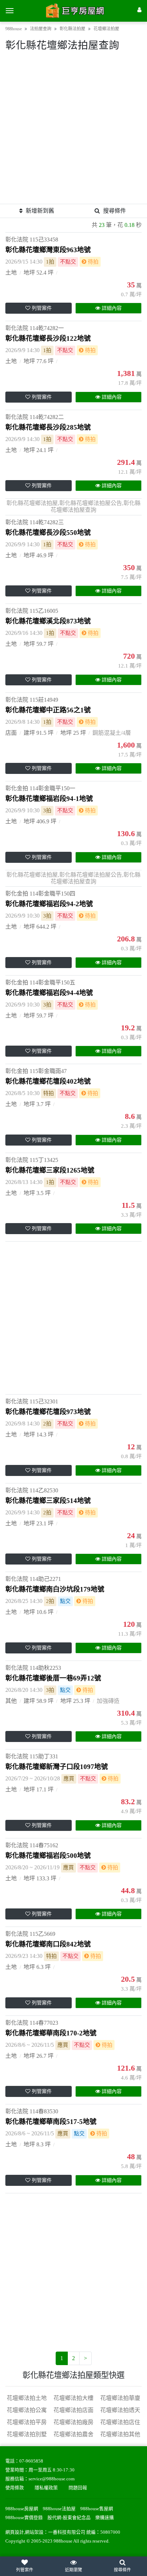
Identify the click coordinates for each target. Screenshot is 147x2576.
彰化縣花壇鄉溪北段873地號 (48, 621)
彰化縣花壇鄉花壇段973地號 (48, 1412)
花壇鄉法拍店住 (120, 2422)
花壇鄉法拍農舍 (73, 2434)
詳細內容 (112, 308)
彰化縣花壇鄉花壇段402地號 (48, 1081)
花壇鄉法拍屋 (106, 29)
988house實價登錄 (24, 2518)
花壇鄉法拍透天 (120, 2410)
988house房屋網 (22, 2509)
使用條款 (15, 2488)
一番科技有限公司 (67, 2532)
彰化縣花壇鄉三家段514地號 (48, 1501)
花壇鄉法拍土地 (27, 2398)
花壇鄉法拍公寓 (27, 2410)
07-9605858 (31, 2461)
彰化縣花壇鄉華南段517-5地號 (51, 2122)
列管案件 (42, 308)
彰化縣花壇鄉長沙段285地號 (48, 427)
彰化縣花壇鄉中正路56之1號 (48, 710)
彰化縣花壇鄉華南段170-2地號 (51, 2033)
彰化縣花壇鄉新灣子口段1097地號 (57, 1767)
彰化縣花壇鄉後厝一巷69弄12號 (53, 1678)
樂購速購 (105, 2518)
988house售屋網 (97, 2509)
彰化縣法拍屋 (72, 29)
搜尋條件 (115, 211)
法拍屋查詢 (41, 29)
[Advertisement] (73, 131)
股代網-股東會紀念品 (69, 2518)
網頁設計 (15, 2532)
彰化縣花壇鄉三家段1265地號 (50, 1170)
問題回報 (78, 2488)
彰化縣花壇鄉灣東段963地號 (48, 250)
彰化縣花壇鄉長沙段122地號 (48, 338)
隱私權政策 (46, 2488)
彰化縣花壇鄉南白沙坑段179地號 (55, 1589)
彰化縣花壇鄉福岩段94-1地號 (49, 799)
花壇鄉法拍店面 (73, 2410)
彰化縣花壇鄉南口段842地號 (48, 1944)
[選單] (10, 11)
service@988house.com (52, 2479)
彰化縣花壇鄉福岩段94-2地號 (49, 904)
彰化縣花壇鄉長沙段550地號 (48, 533)
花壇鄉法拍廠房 (73, 2422)
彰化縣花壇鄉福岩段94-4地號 (49, 993)
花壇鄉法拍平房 (27, 2422)
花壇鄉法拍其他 (120, 2434)
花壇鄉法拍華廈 (120, 2398)
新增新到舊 (40, 211)
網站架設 (34, 2532)
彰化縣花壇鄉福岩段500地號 (48, 1856)
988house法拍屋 (59, 2509)
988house (14, 29)
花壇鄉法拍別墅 (27, 2434)
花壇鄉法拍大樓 (73, 2398)
